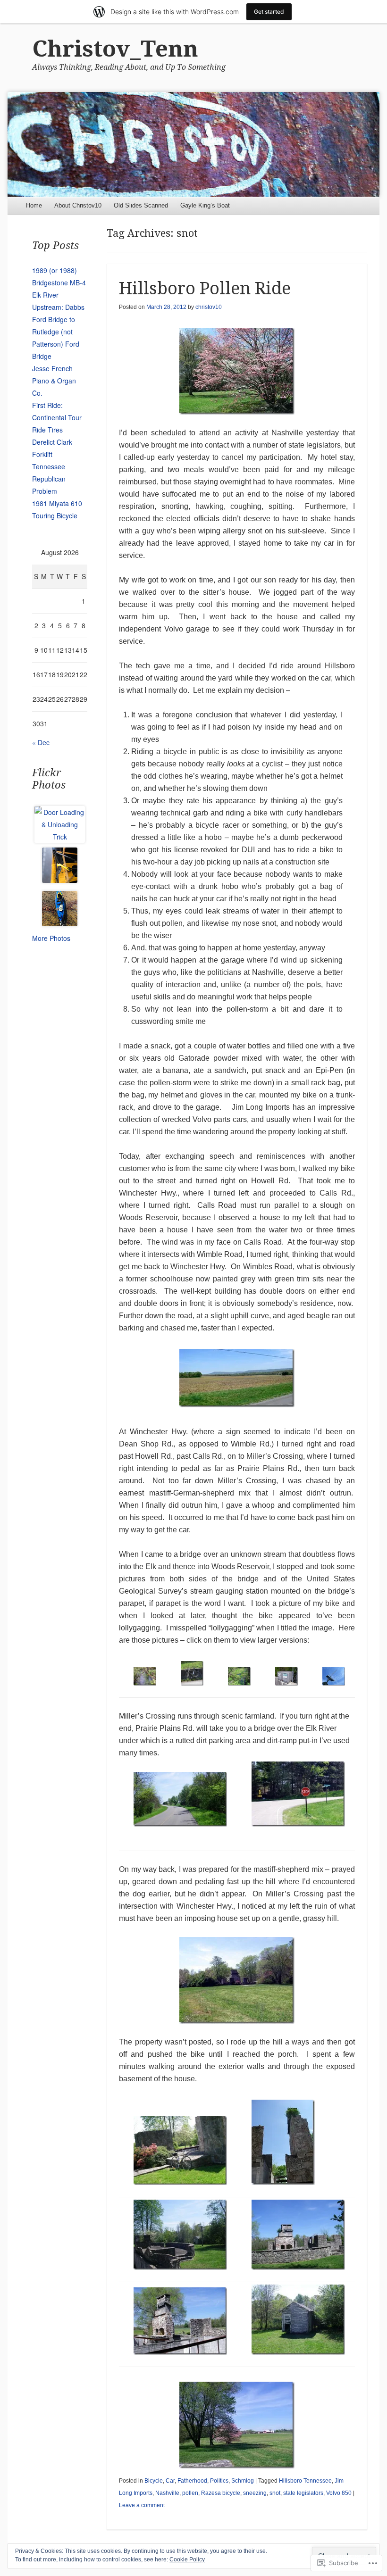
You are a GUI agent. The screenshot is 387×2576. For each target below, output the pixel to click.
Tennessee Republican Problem (49, 479)
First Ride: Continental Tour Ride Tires (57, 417)
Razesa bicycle (221, 2493)
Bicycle (154, 2481)
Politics (219, 2481)
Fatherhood (192, 2481)
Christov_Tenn (115, 49)
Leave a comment (142, 2505)
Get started (269, 12)
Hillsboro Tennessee (305, 2481)
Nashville (167, 2493)
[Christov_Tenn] (193, 144)
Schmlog (243, 2481)
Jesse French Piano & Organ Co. (54, 381)
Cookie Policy (187, 2559)
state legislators (303, 2493)
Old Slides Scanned (141, 205)
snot (275, 2493)
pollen (190, 2493)
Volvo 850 (339, 2493)
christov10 (209, 307)
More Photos (51, 938)
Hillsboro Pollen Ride (205, 288)
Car (170, 2481)
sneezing (255, 2493)
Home (34, 205)
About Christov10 (78, 205)
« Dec (41, 742)
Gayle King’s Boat (205, 205)
